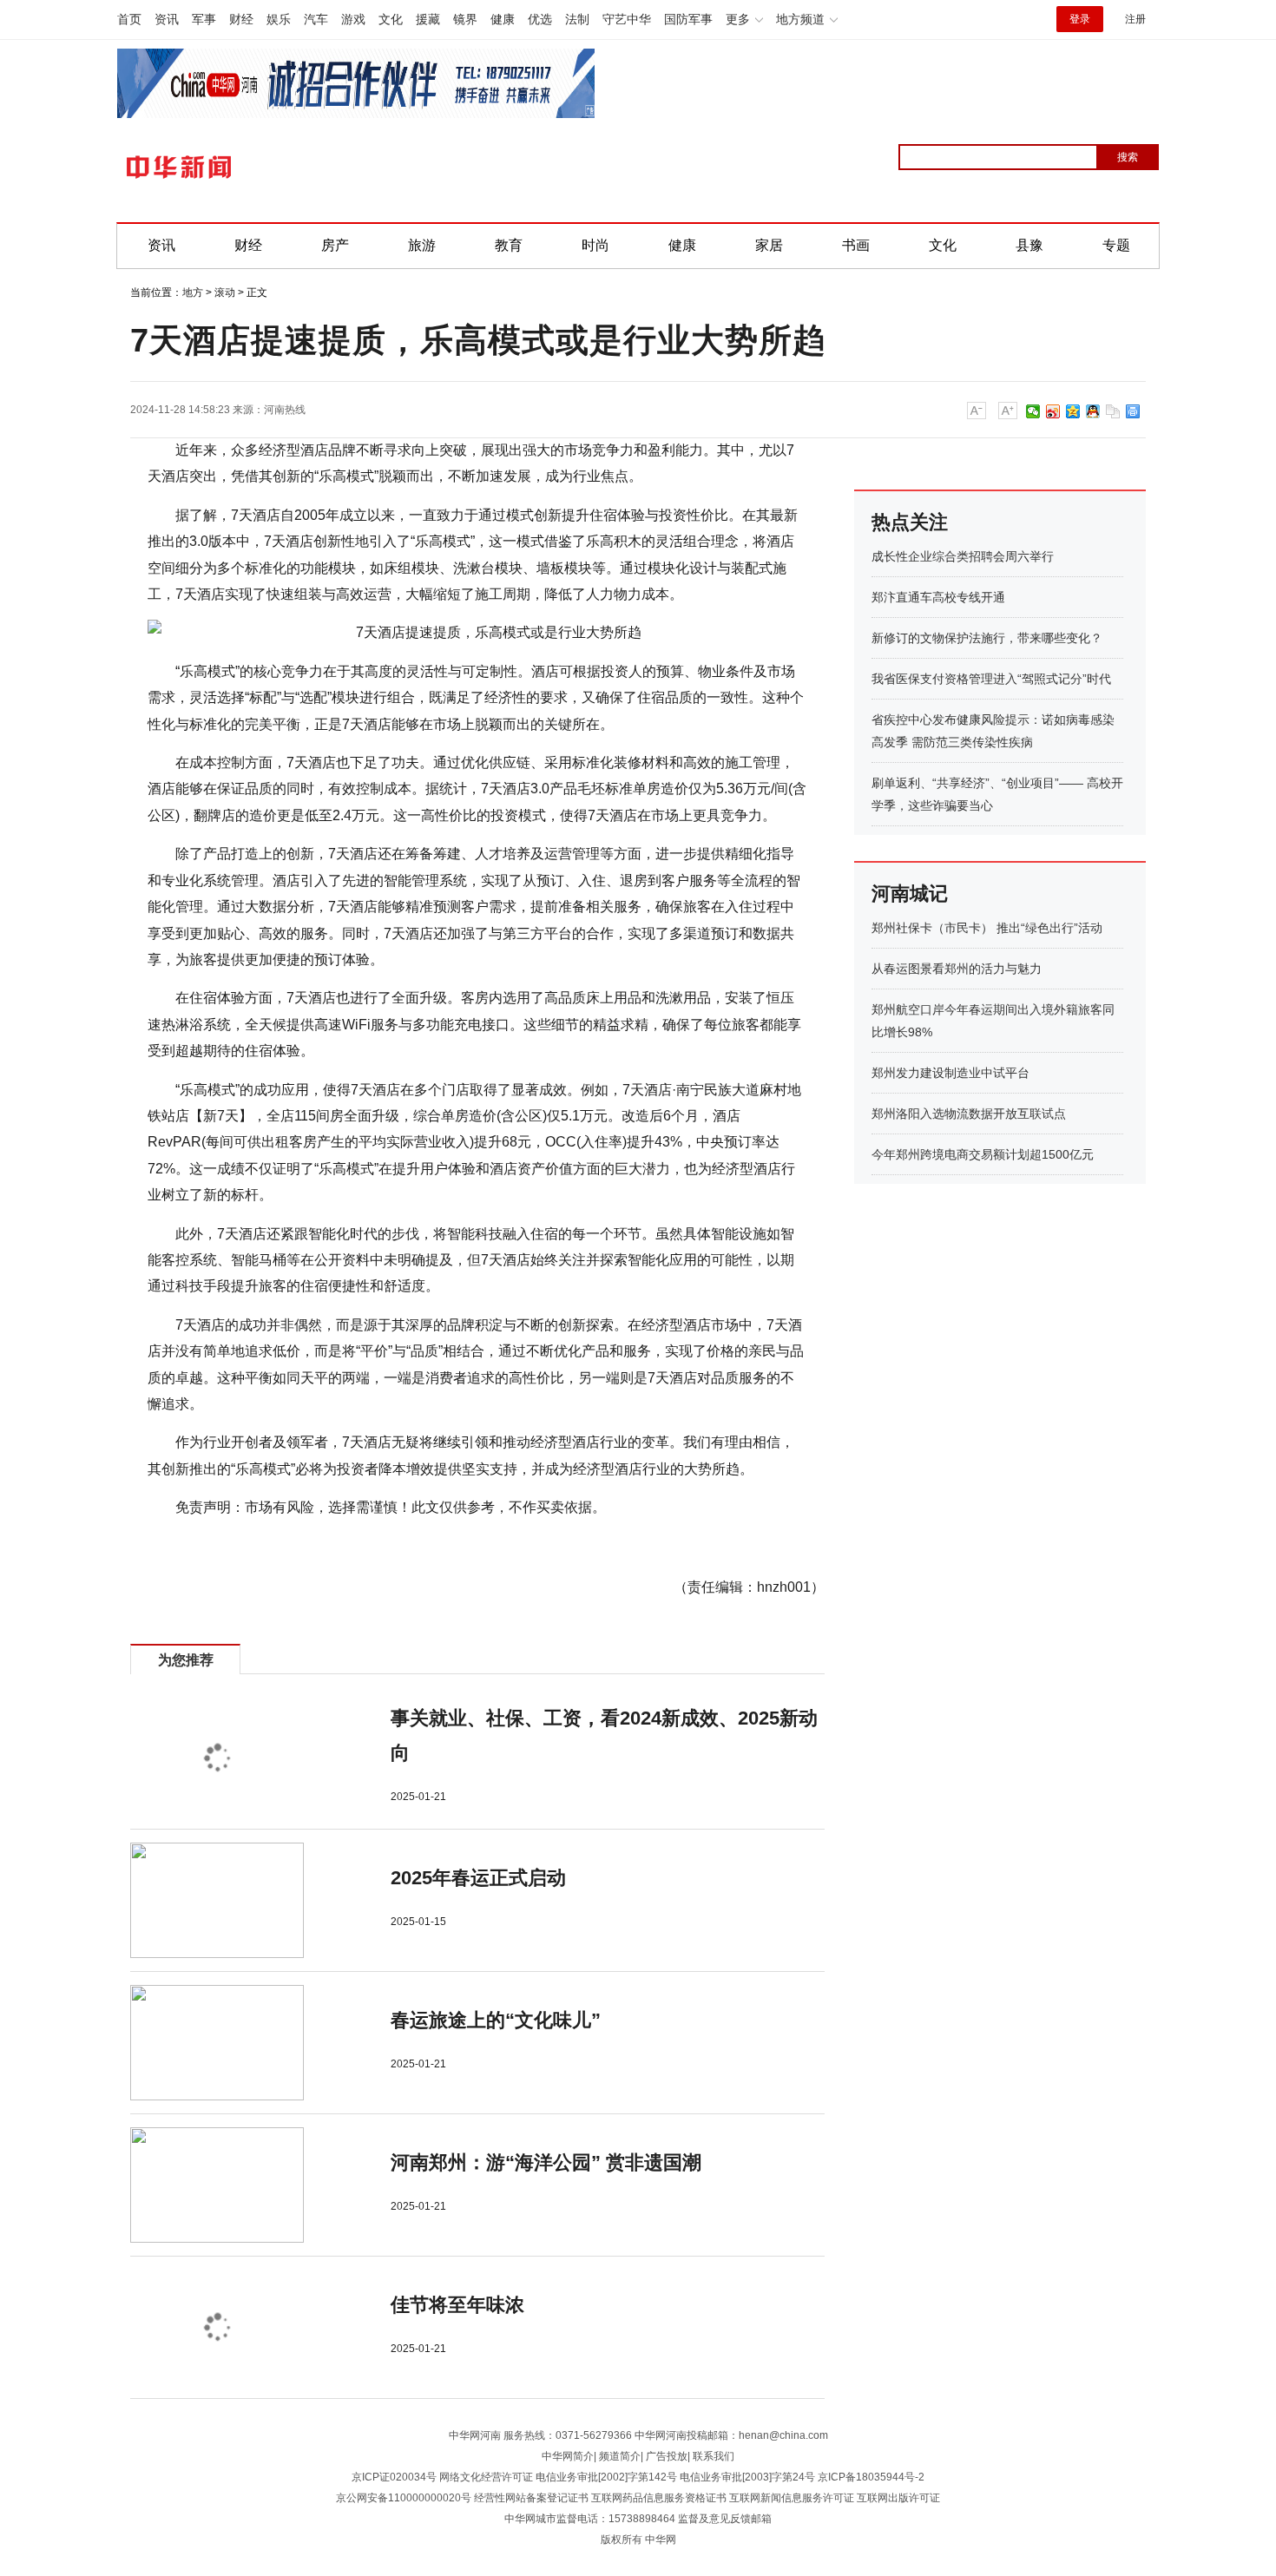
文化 (391, 19)
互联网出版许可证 (898, 2498)
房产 (335, 245)
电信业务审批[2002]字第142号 (606, 2477)
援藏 (428, 19)
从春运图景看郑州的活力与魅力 (957, 969)
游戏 (353, 19)
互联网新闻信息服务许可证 (792, 2498)
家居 (769, 245)
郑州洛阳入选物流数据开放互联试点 (969, 1114)
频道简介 (620, 2456)
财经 (241, 19)
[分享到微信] (1033, 411)
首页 (129, 19)
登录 (1080, 19)
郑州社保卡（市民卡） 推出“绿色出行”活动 (987, 928)
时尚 (595, 245)
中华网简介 (568, 2456)
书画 (856, 245)
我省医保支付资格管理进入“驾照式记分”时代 (991, 679)
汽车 (316, 19)
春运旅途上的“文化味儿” (496, 2020)
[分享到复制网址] (1113, 411)
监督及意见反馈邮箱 (725, 2519)
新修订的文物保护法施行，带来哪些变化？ (987, 638)
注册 (1135, 19)
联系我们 (714, 2456)
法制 (577, 19)
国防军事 (688, 19)
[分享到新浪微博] (1053, 411)
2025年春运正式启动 (478, 1878)
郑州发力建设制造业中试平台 (950, 1073)
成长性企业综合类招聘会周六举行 (963, 556)
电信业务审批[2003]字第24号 (747, 2477)
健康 (503, 19)
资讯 (167, 19)
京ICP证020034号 (394, 2477)
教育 (509, 245)
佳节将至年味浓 (457, 2305)
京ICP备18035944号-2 (871, 2477)
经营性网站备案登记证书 (531, 2498)
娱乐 (279, 19)
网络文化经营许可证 (486, 2477)
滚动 (225, 292)
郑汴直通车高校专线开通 (938, 597)
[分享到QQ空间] (1073, 411)
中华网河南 (475, 2435)
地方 (193, 292)
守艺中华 (627, 19)
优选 (540, 19)
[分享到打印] (1133, 411)
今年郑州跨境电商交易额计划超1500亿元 (983, 1154)
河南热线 (285, 410)
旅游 (422, 245)
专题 (1116, 245)
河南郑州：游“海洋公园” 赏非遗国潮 (546, 2162)
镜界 (465, 19)
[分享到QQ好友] (1093, 411)
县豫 (1029, 245)
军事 (204, 19)
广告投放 (667, 2456)
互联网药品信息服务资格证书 (659, 2498)
